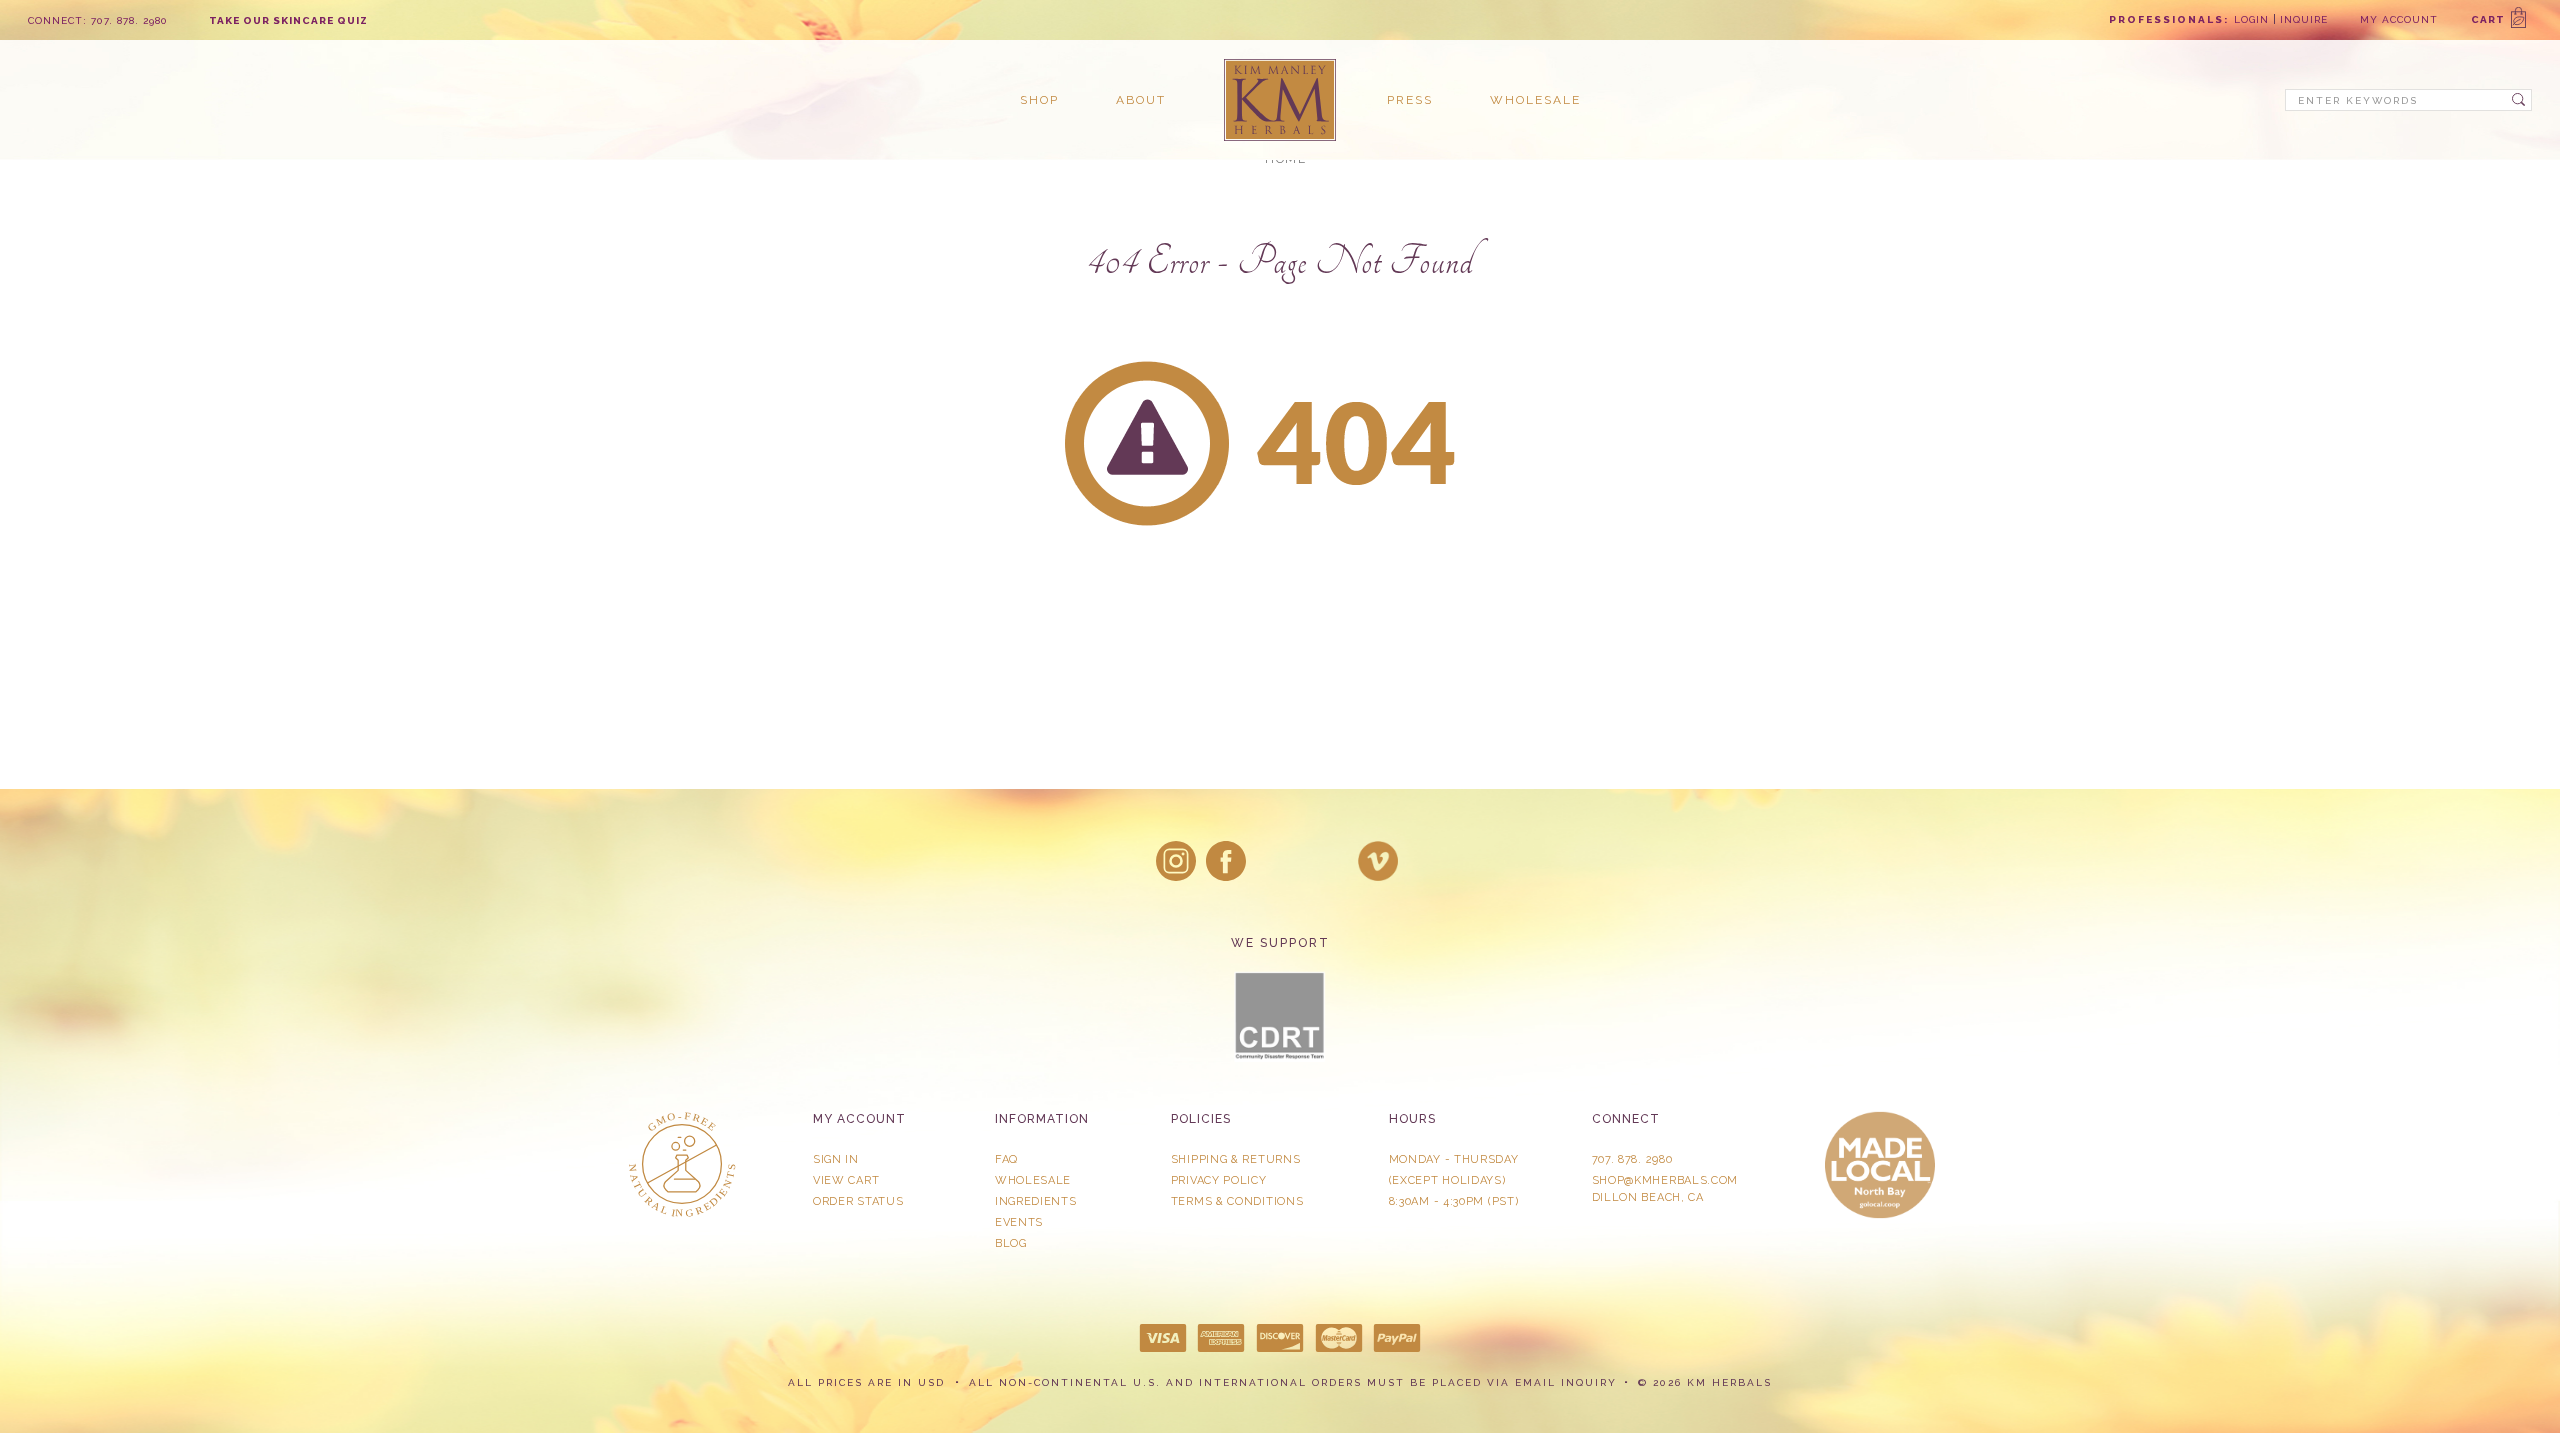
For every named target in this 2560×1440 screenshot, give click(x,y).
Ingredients (1036, 1201)
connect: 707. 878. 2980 (98, 20)
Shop (1039, 100)
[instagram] (1176, 861)
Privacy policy (1219, 1180)
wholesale (1535, 100)
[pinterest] (1328, 861)
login (2251, 19)
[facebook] (1226, 861)
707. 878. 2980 (1632, 1159)
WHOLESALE (1033, 1180)
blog (1011, 1243)
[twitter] (1277, 861)
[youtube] (1378, 861)
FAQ (1006, 1159)
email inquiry (1566, 1382)
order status (858, 1201)
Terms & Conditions (1237, 1201)
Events (1019, 1222)
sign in (836, 1159)
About (1141, 100)
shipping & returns (1236, 1159)
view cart (846, 1180)
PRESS (1410, 100)
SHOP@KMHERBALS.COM (1665, 1180)
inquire (2304, 19)
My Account (2399, 19)
